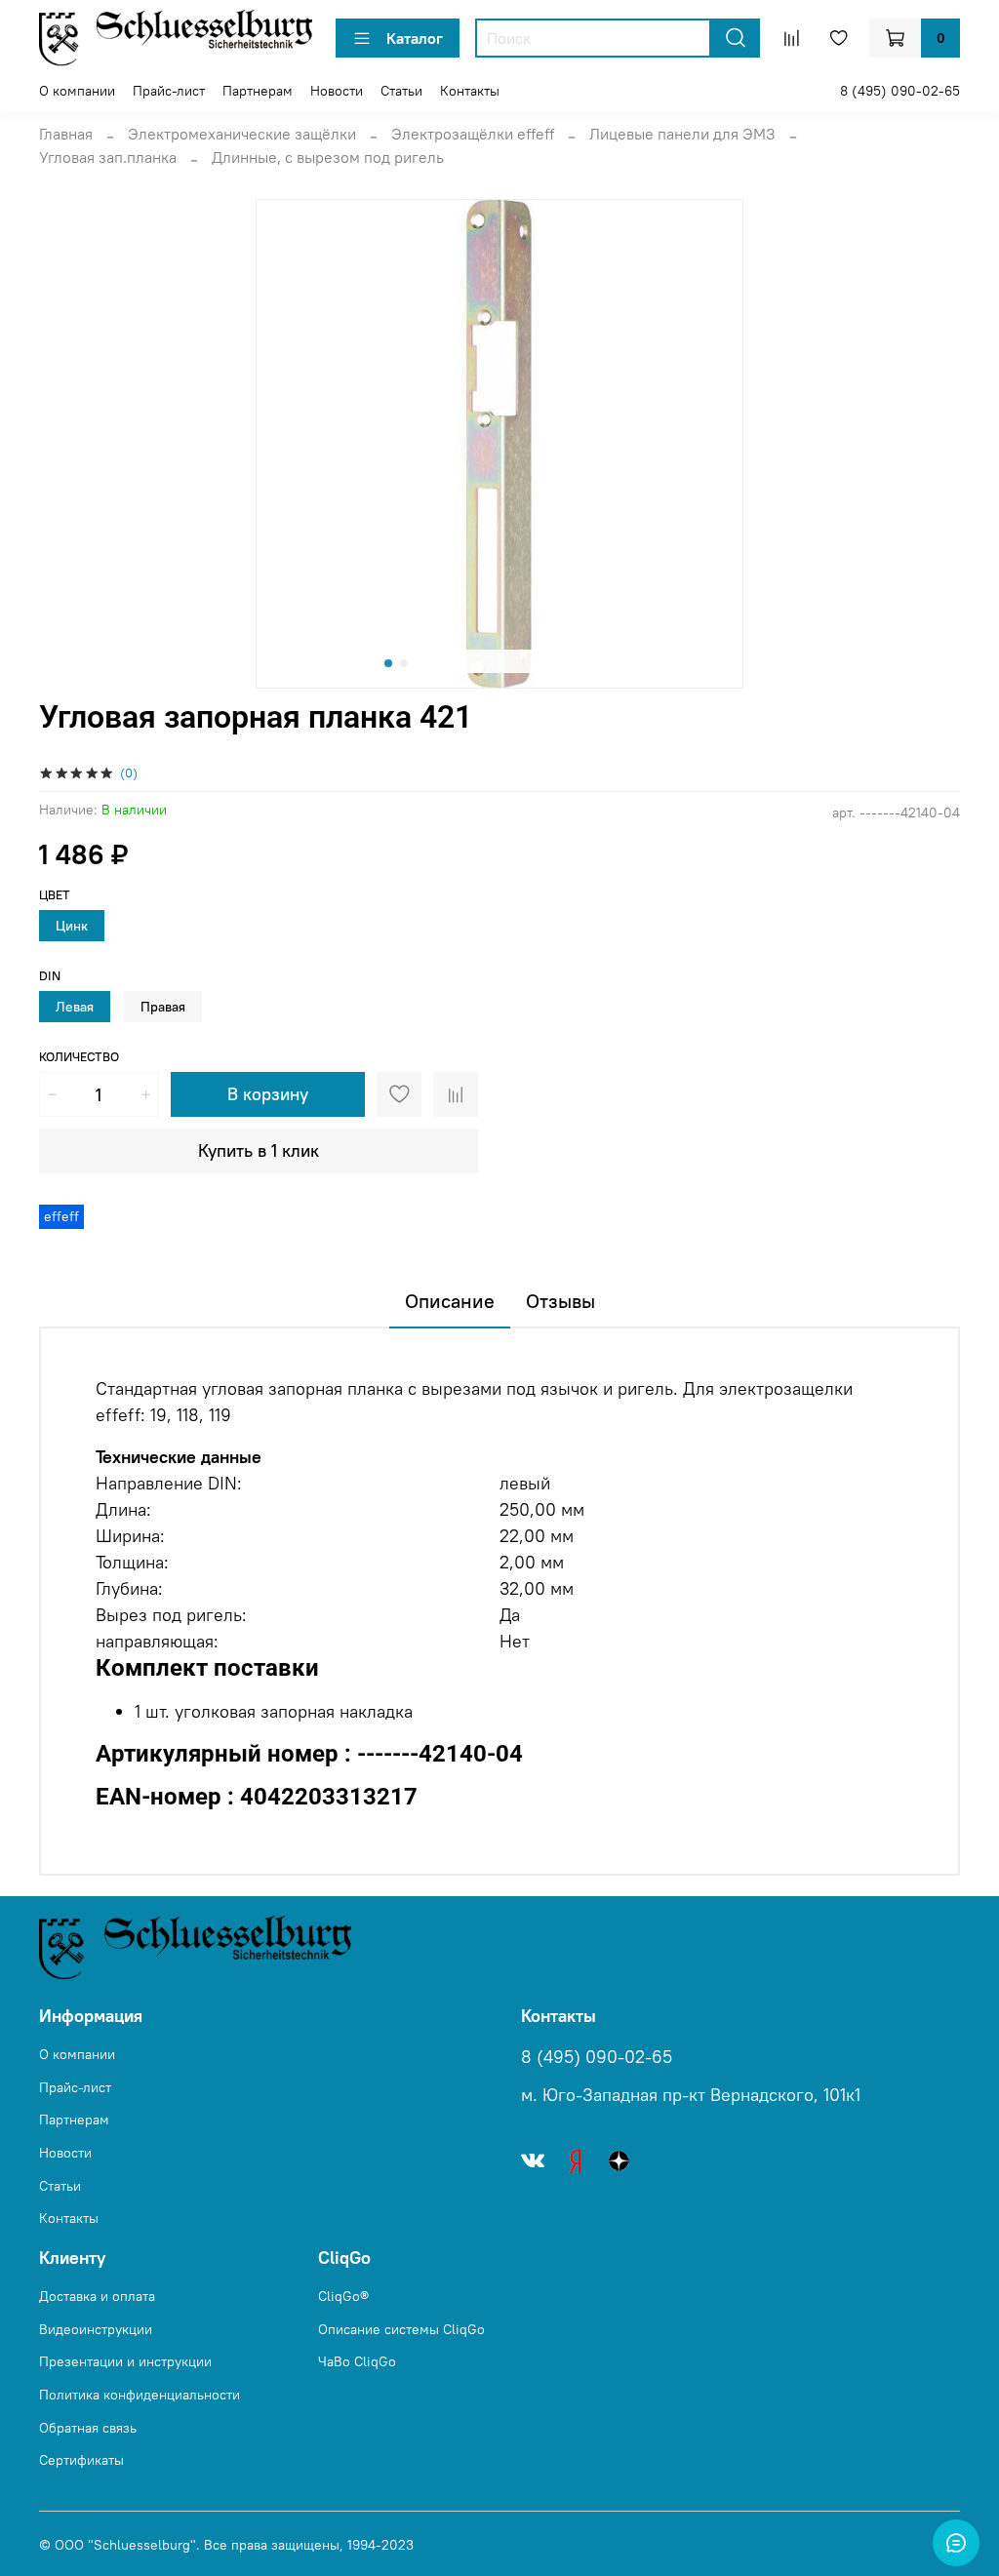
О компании (77, 91)
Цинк (72, 926)
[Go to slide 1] (388, 663)
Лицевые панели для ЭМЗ (682, 134)
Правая (163, 1007)
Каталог (415, 38)
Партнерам (258, 91)
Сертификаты (81, 2460)
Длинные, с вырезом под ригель (328, 157)
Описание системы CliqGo (401, 2329)
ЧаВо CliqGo (357, 2361)
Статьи (401, 91)
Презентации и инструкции (125, 2361)
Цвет (55, 895)
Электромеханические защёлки (242, 134)
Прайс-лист (169, 91)
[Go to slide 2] (404, 663)
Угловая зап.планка (108, 157)
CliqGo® (343, 2296)
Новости (337, 91)
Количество (79, 1057)
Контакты (470, 91)
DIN (50, 976)
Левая (75, 1007)
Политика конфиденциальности (140, 2395)
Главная (66, 134)
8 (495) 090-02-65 (900, 91)
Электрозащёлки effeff (473, 134)
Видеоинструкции (96, 2329)
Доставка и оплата (97, 2296)
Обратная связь (88, 2428)
